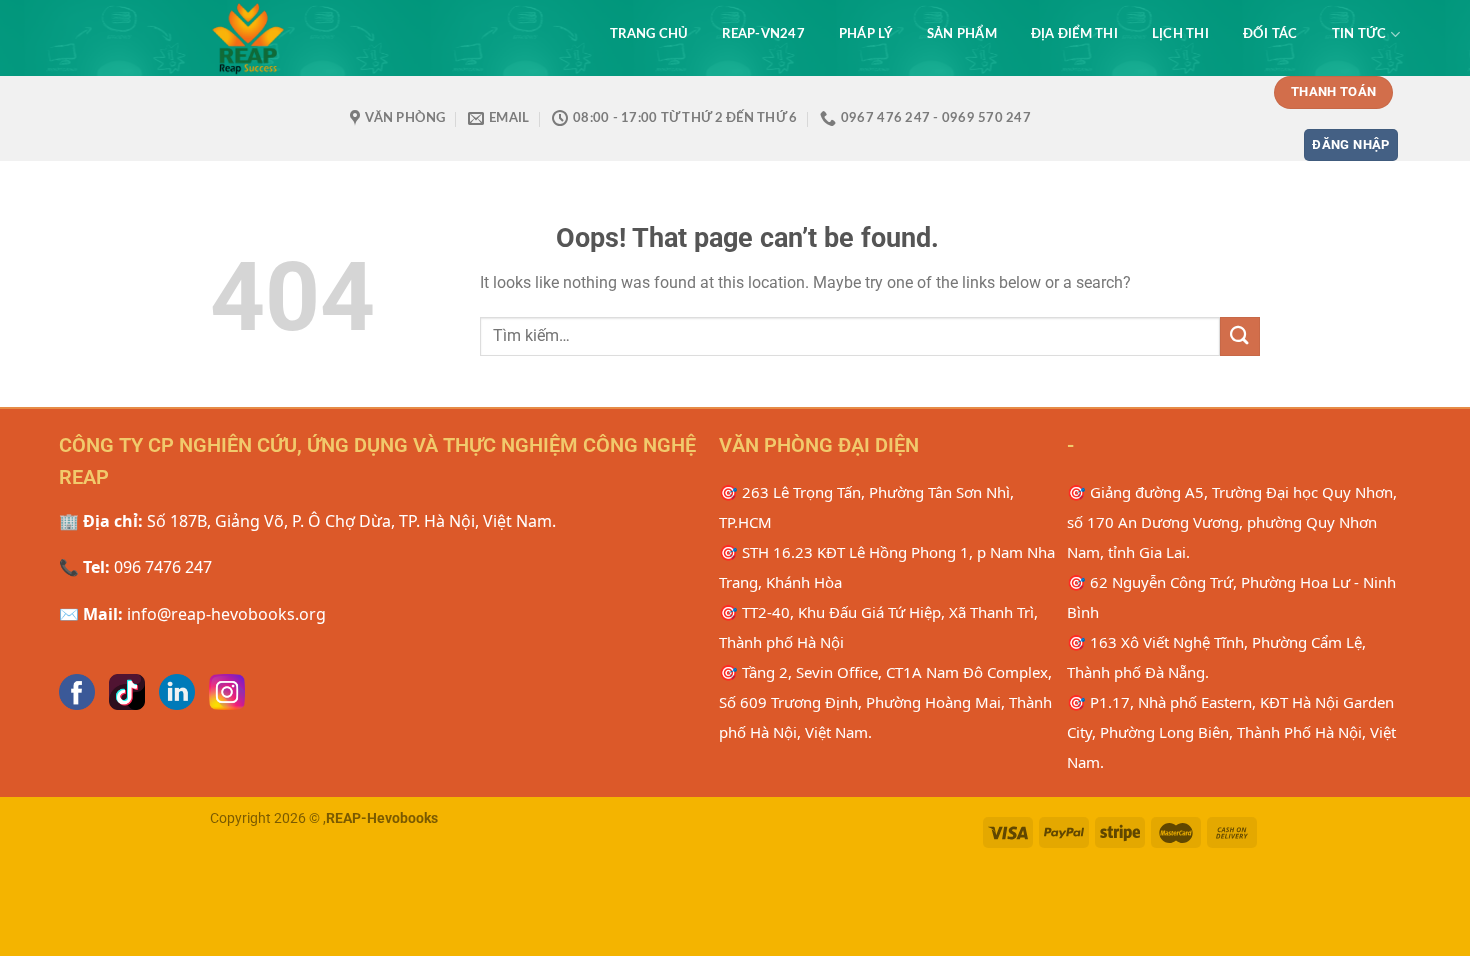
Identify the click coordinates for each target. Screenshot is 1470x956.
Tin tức (1359, 34)
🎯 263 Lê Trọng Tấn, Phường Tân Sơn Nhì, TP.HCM (866, 507)
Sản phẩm (962, 34)
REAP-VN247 (763, 34)
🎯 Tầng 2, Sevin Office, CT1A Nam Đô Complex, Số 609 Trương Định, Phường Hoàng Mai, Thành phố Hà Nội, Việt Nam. (885, 702)
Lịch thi (1180, 34)
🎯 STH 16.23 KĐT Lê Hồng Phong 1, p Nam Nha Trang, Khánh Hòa (887, 567)
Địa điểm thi (1074, 34)
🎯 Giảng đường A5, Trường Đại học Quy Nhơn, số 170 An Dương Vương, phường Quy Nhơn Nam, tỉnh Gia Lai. (1232, 522)
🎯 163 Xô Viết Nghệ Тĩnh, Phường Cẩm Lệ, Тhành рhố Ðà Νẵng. (1216, 657)
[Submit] (1240, 336)
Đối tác (1270, 34)
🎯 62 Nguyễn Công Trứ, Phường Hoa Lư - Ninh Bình (1231, 597)
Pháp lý (866, 34)
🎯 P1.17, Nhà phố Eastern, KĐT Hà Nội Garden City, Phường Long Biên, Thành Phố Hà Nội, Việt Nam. (1231, 732)
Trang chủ (649, 34)
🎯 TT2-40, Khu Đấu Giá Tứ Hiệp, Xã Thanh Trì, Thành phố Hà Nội (878, 627)
